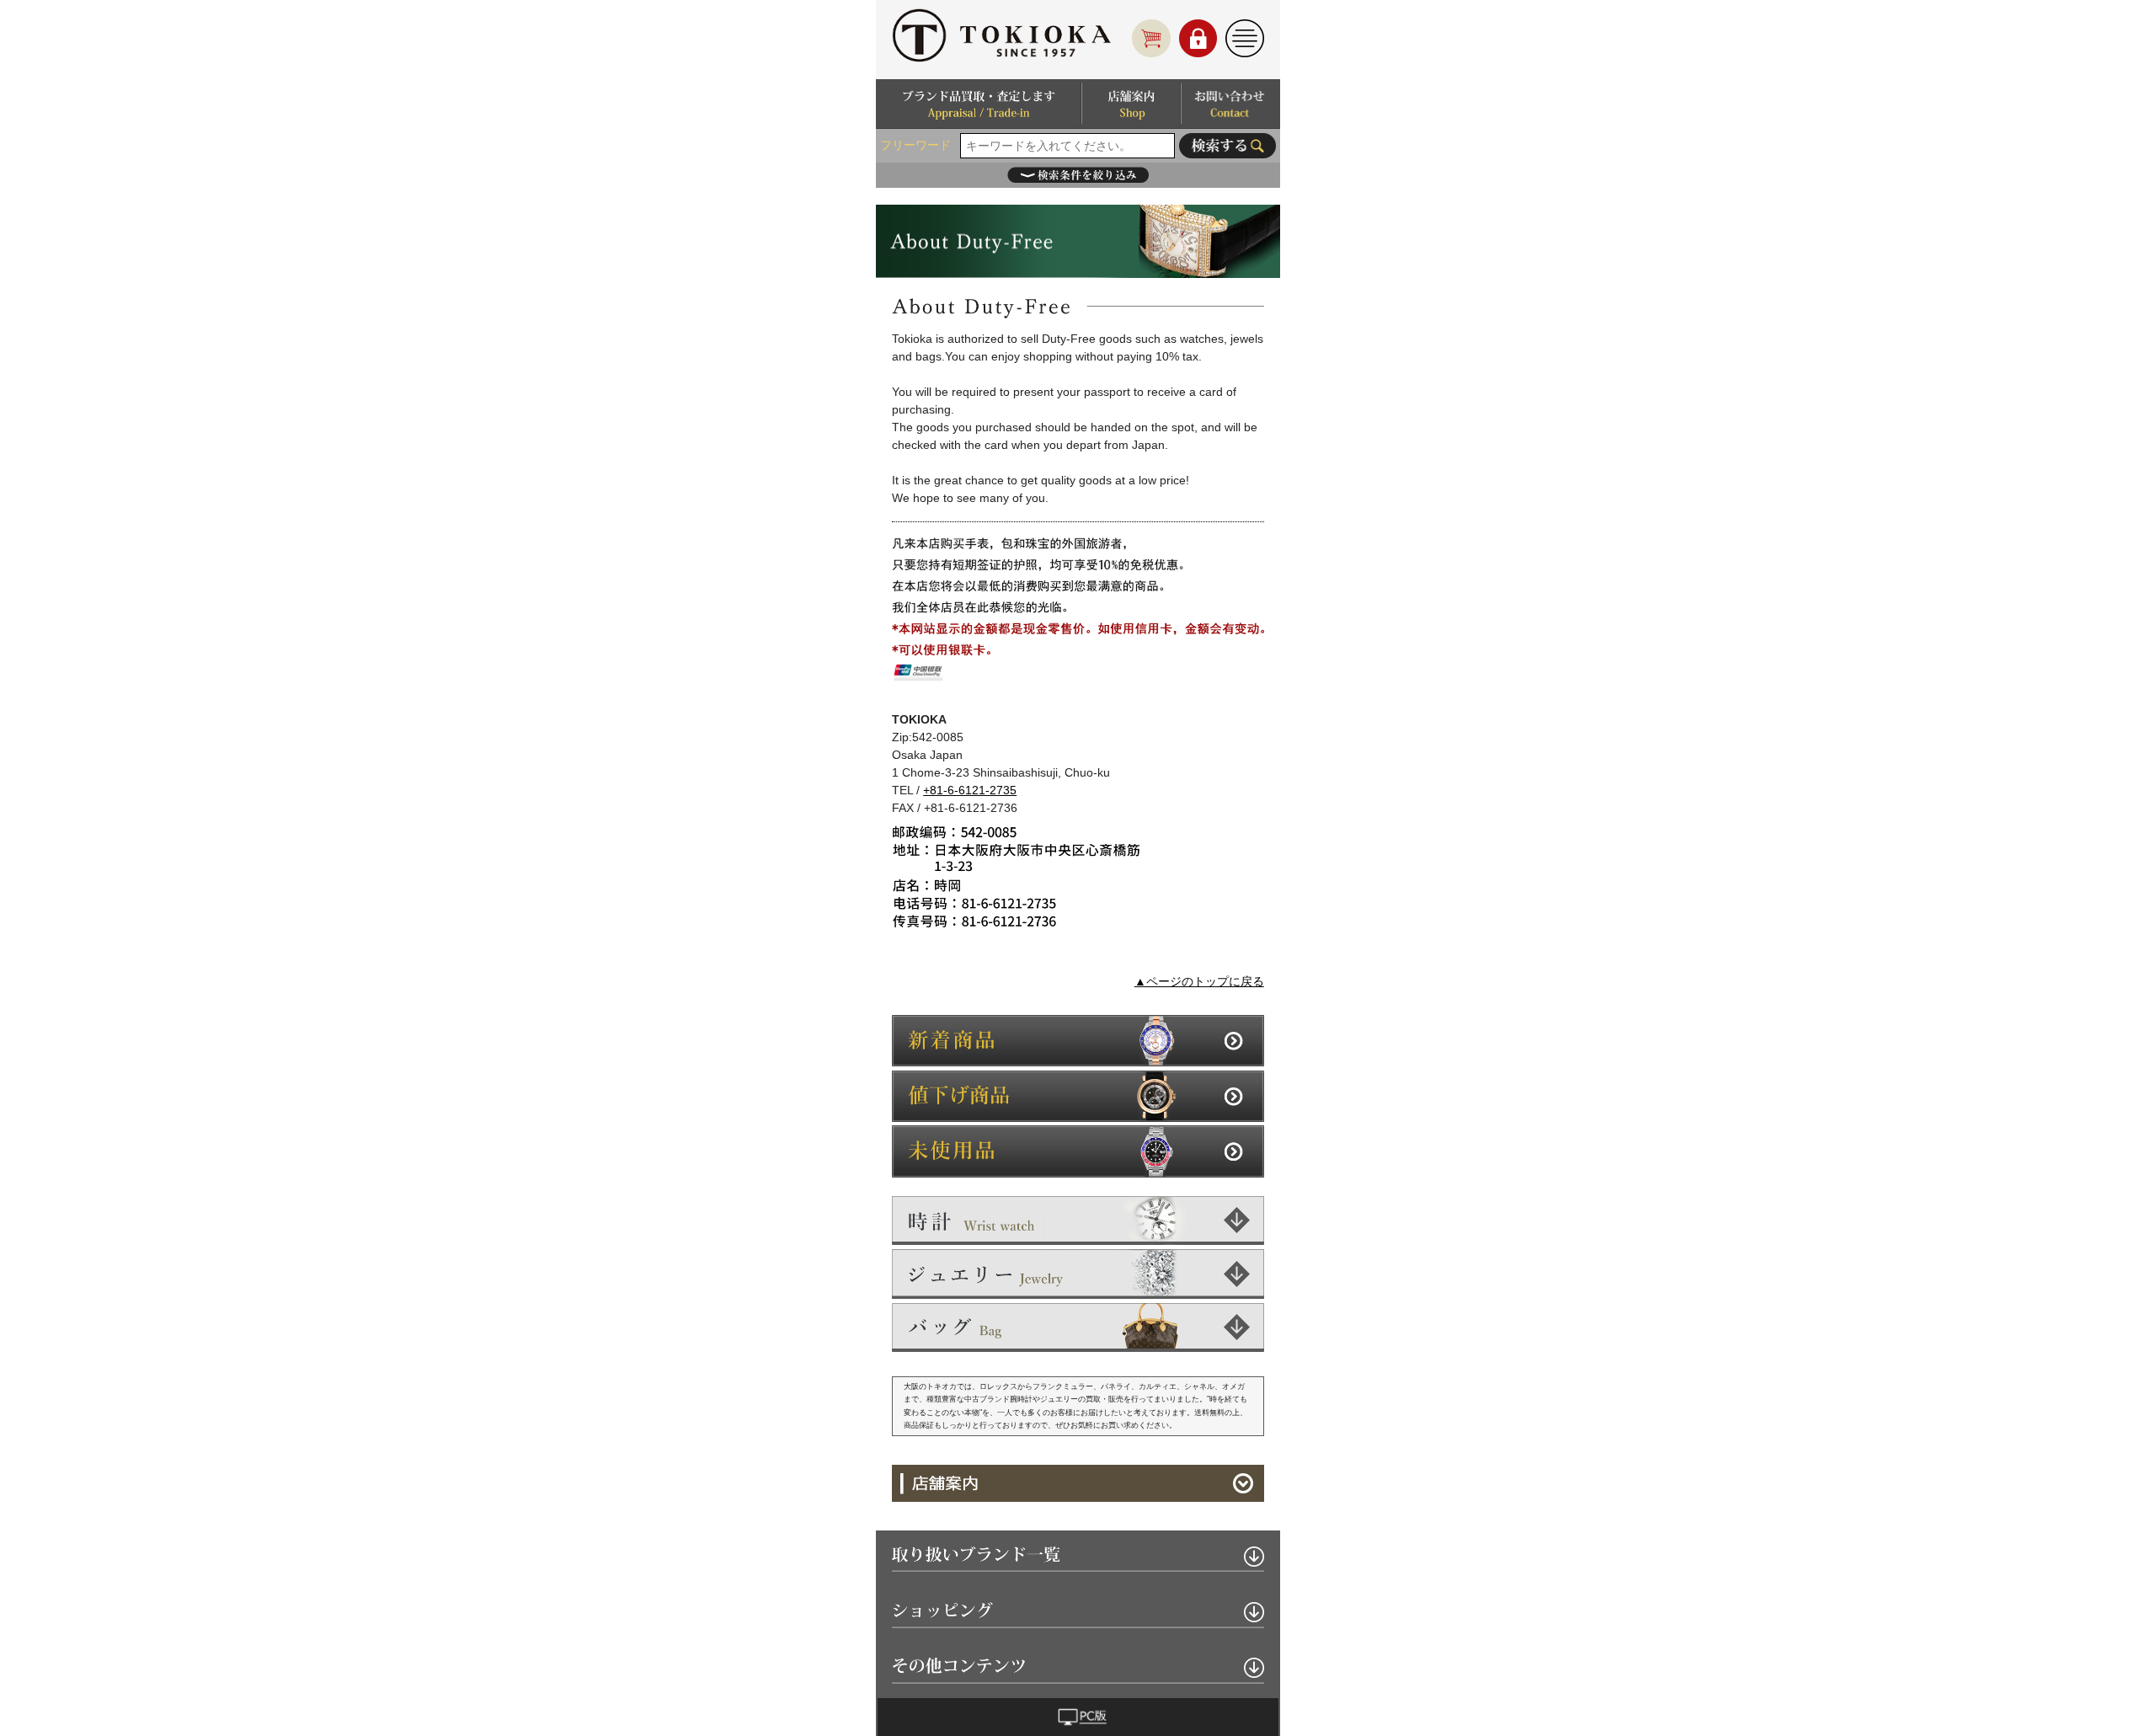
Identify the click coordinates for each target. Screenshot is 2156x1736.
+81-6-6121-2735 (970, 790)
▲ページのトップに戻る (1199, 981)
